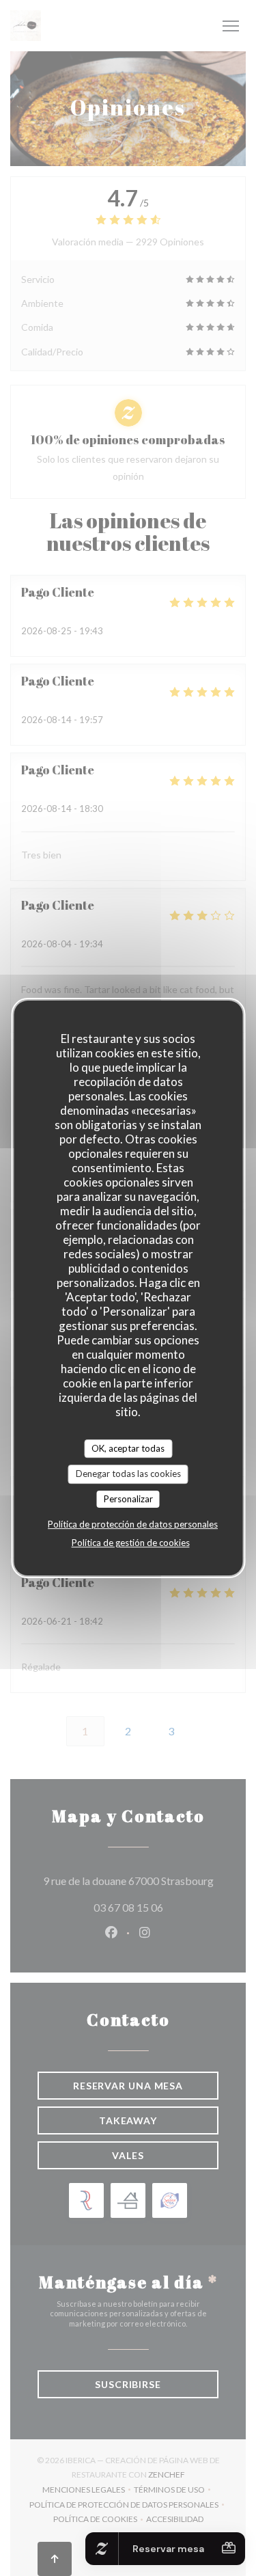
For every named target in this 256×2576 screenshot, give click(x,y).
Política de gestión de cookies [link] (131, 1543)
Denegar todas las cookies (128, 1474)
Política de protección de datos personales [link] (133, 1524)
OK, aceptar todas (128, 1448)
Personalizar (128, 1499)
